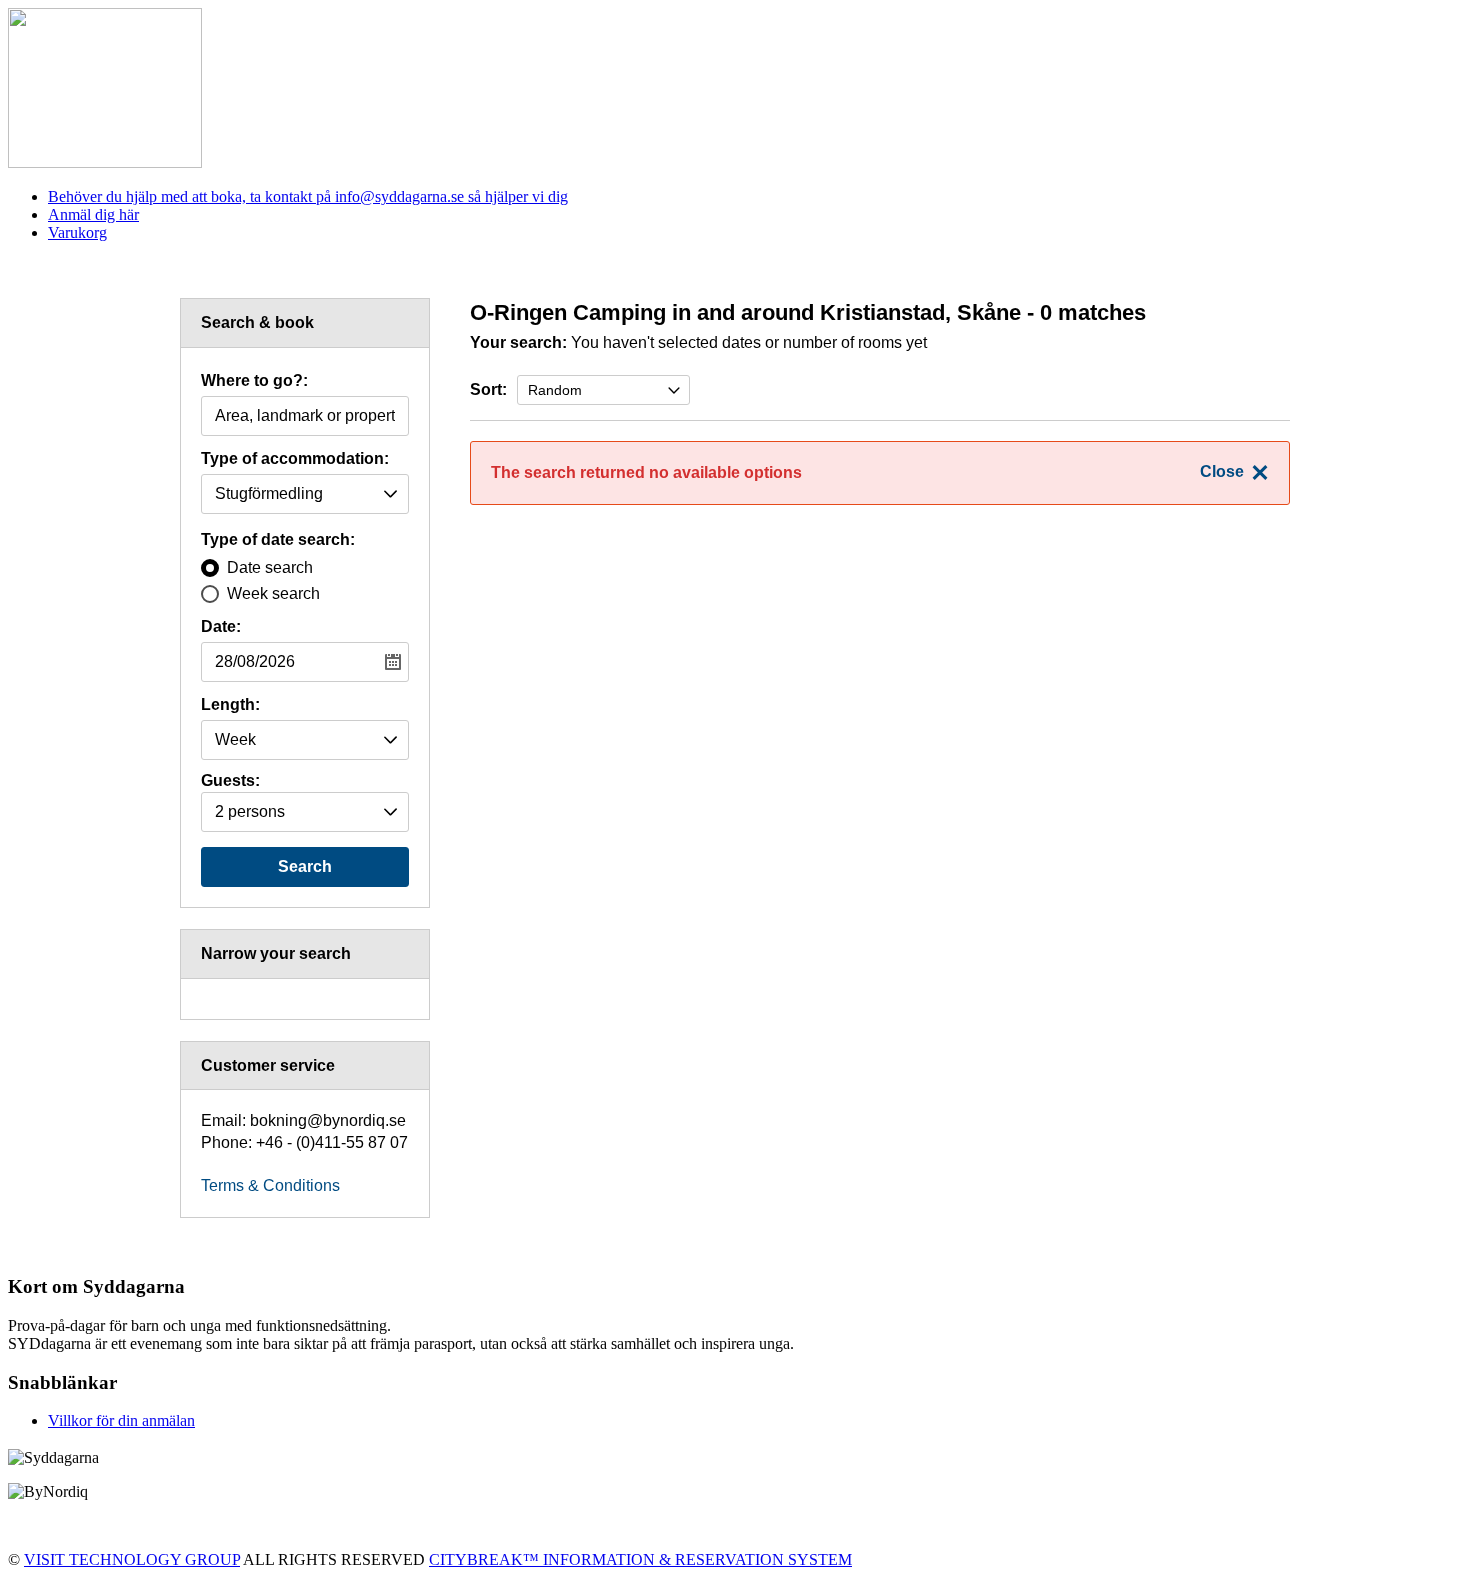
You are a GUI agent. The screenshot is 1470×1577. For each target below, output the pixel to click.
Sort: (488, 389)
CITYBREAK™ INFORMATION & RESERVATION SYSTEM (640, 1559)
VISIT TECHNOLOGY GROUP (132, 1559)
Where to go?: (254, 381)
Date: (221, 627)
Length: (230, 705)
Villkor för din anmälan (121, 1420)
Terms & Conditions (270, 1185)
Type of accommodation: (295, 459)
